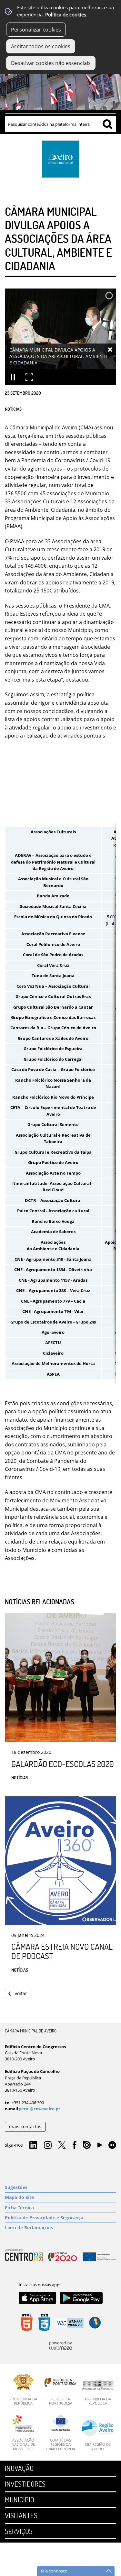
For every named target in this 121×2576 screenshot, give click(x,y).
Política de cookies (66, 15)
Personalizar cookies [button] (36, 30)
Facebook (75, 2145)
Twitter (62, 2145)
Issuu (87, 2145)
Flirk (112, 2145)
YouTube (100, 2147)
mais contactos (25, 2127)
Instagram (48, 2145)
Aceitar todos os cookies (41, 46)
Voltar (21, 1993)
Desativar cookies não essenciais (51, 63)
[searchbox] (60, 124)
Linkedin (33, 2145)
